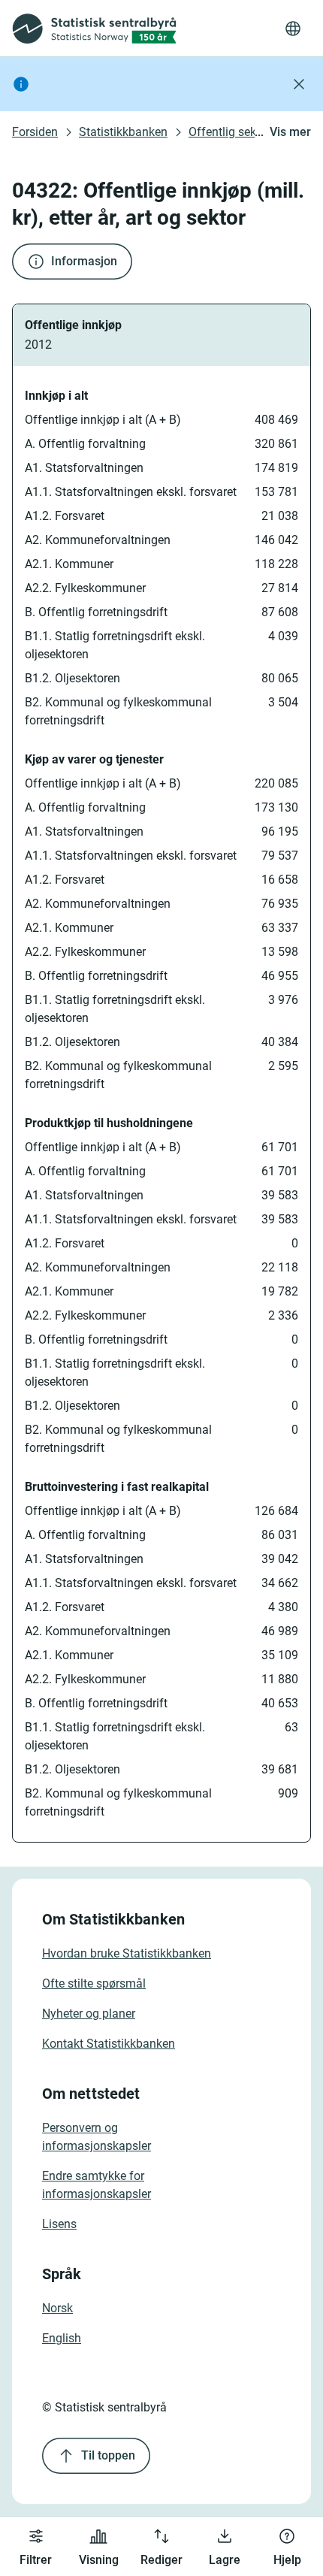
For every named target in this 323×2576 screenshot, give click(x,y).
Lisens (59, 2224)
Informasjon (84, 261)
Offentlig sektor (229, 132)
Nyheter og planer (89, 2014)
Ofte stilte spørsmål (94, 1983)
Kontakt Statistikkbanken (109, 2044)
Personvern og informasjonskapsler (97, 2137)
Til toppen (108, 2455)
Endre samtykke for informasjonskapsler (97, 2185)
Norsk (57, 2308)
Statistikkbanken (123, 132)
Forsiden (35, 132)
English (62, 2338)
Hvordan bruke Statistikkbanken (127, 1953)
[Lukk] (299, 84)
